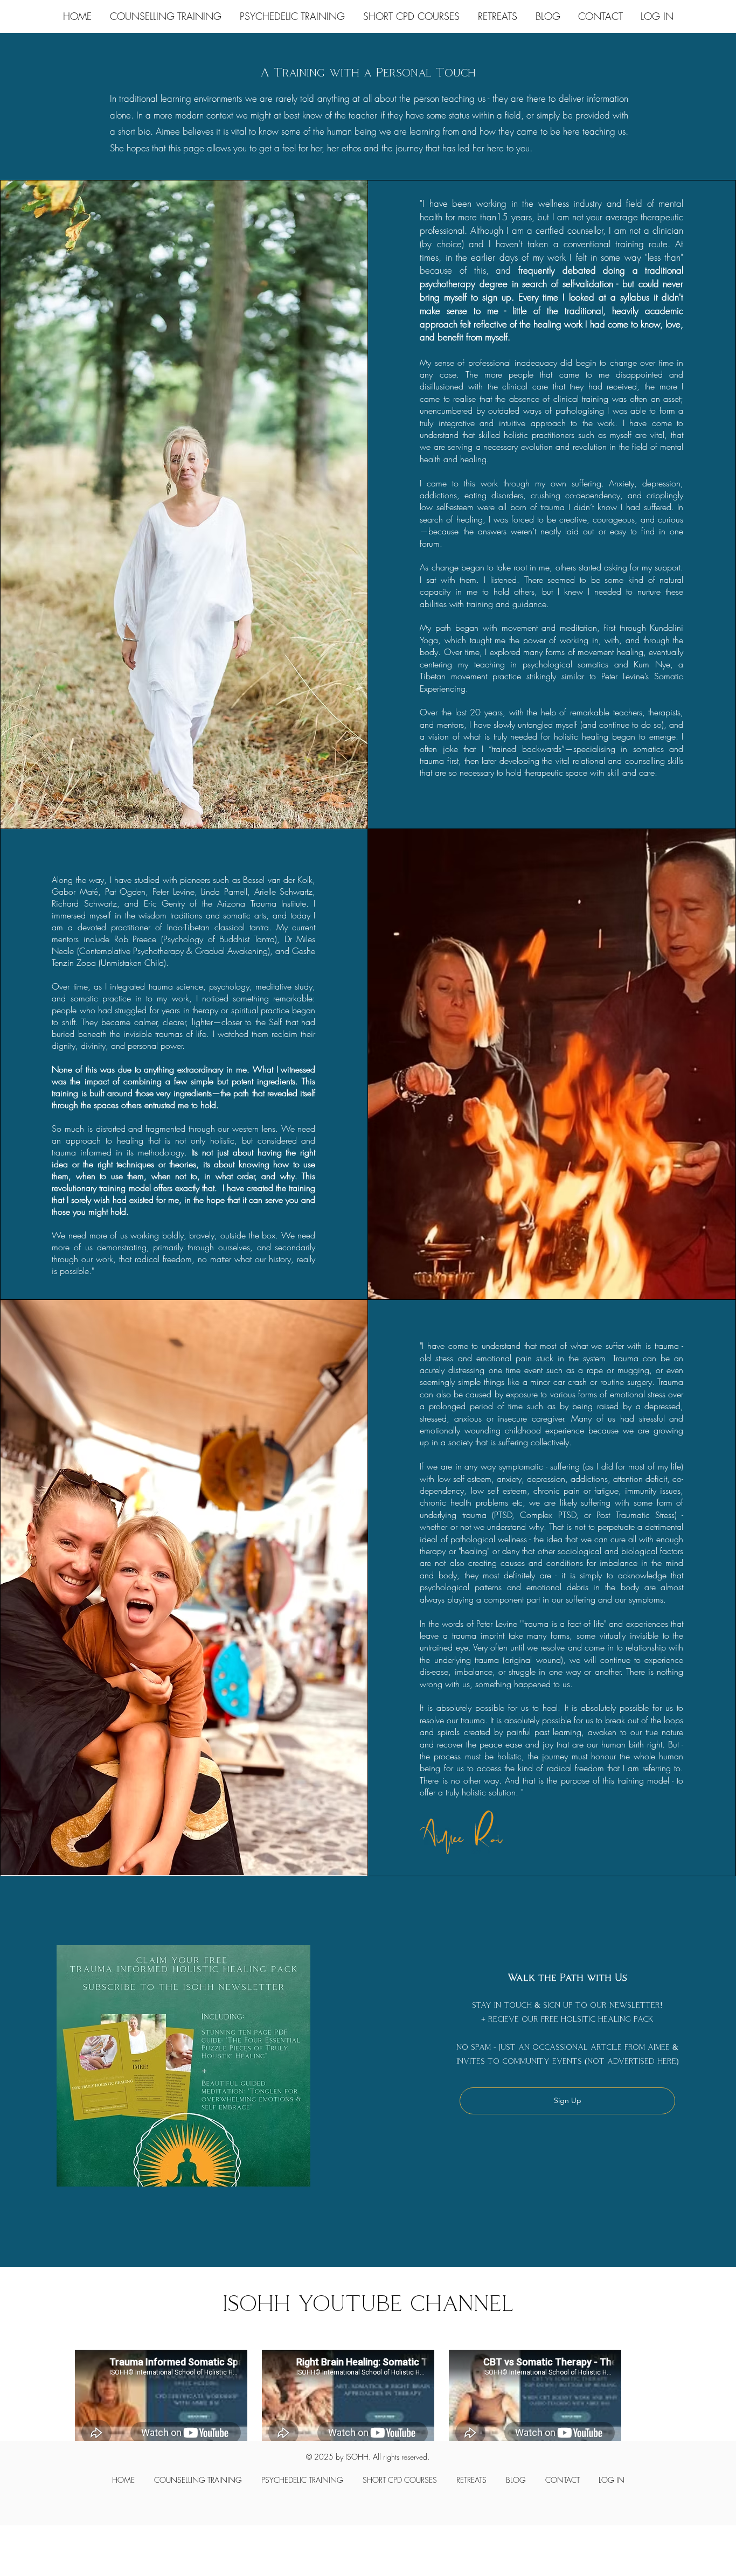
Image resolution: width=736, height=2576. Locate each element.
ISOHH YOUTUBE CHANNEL (368, 2303)
